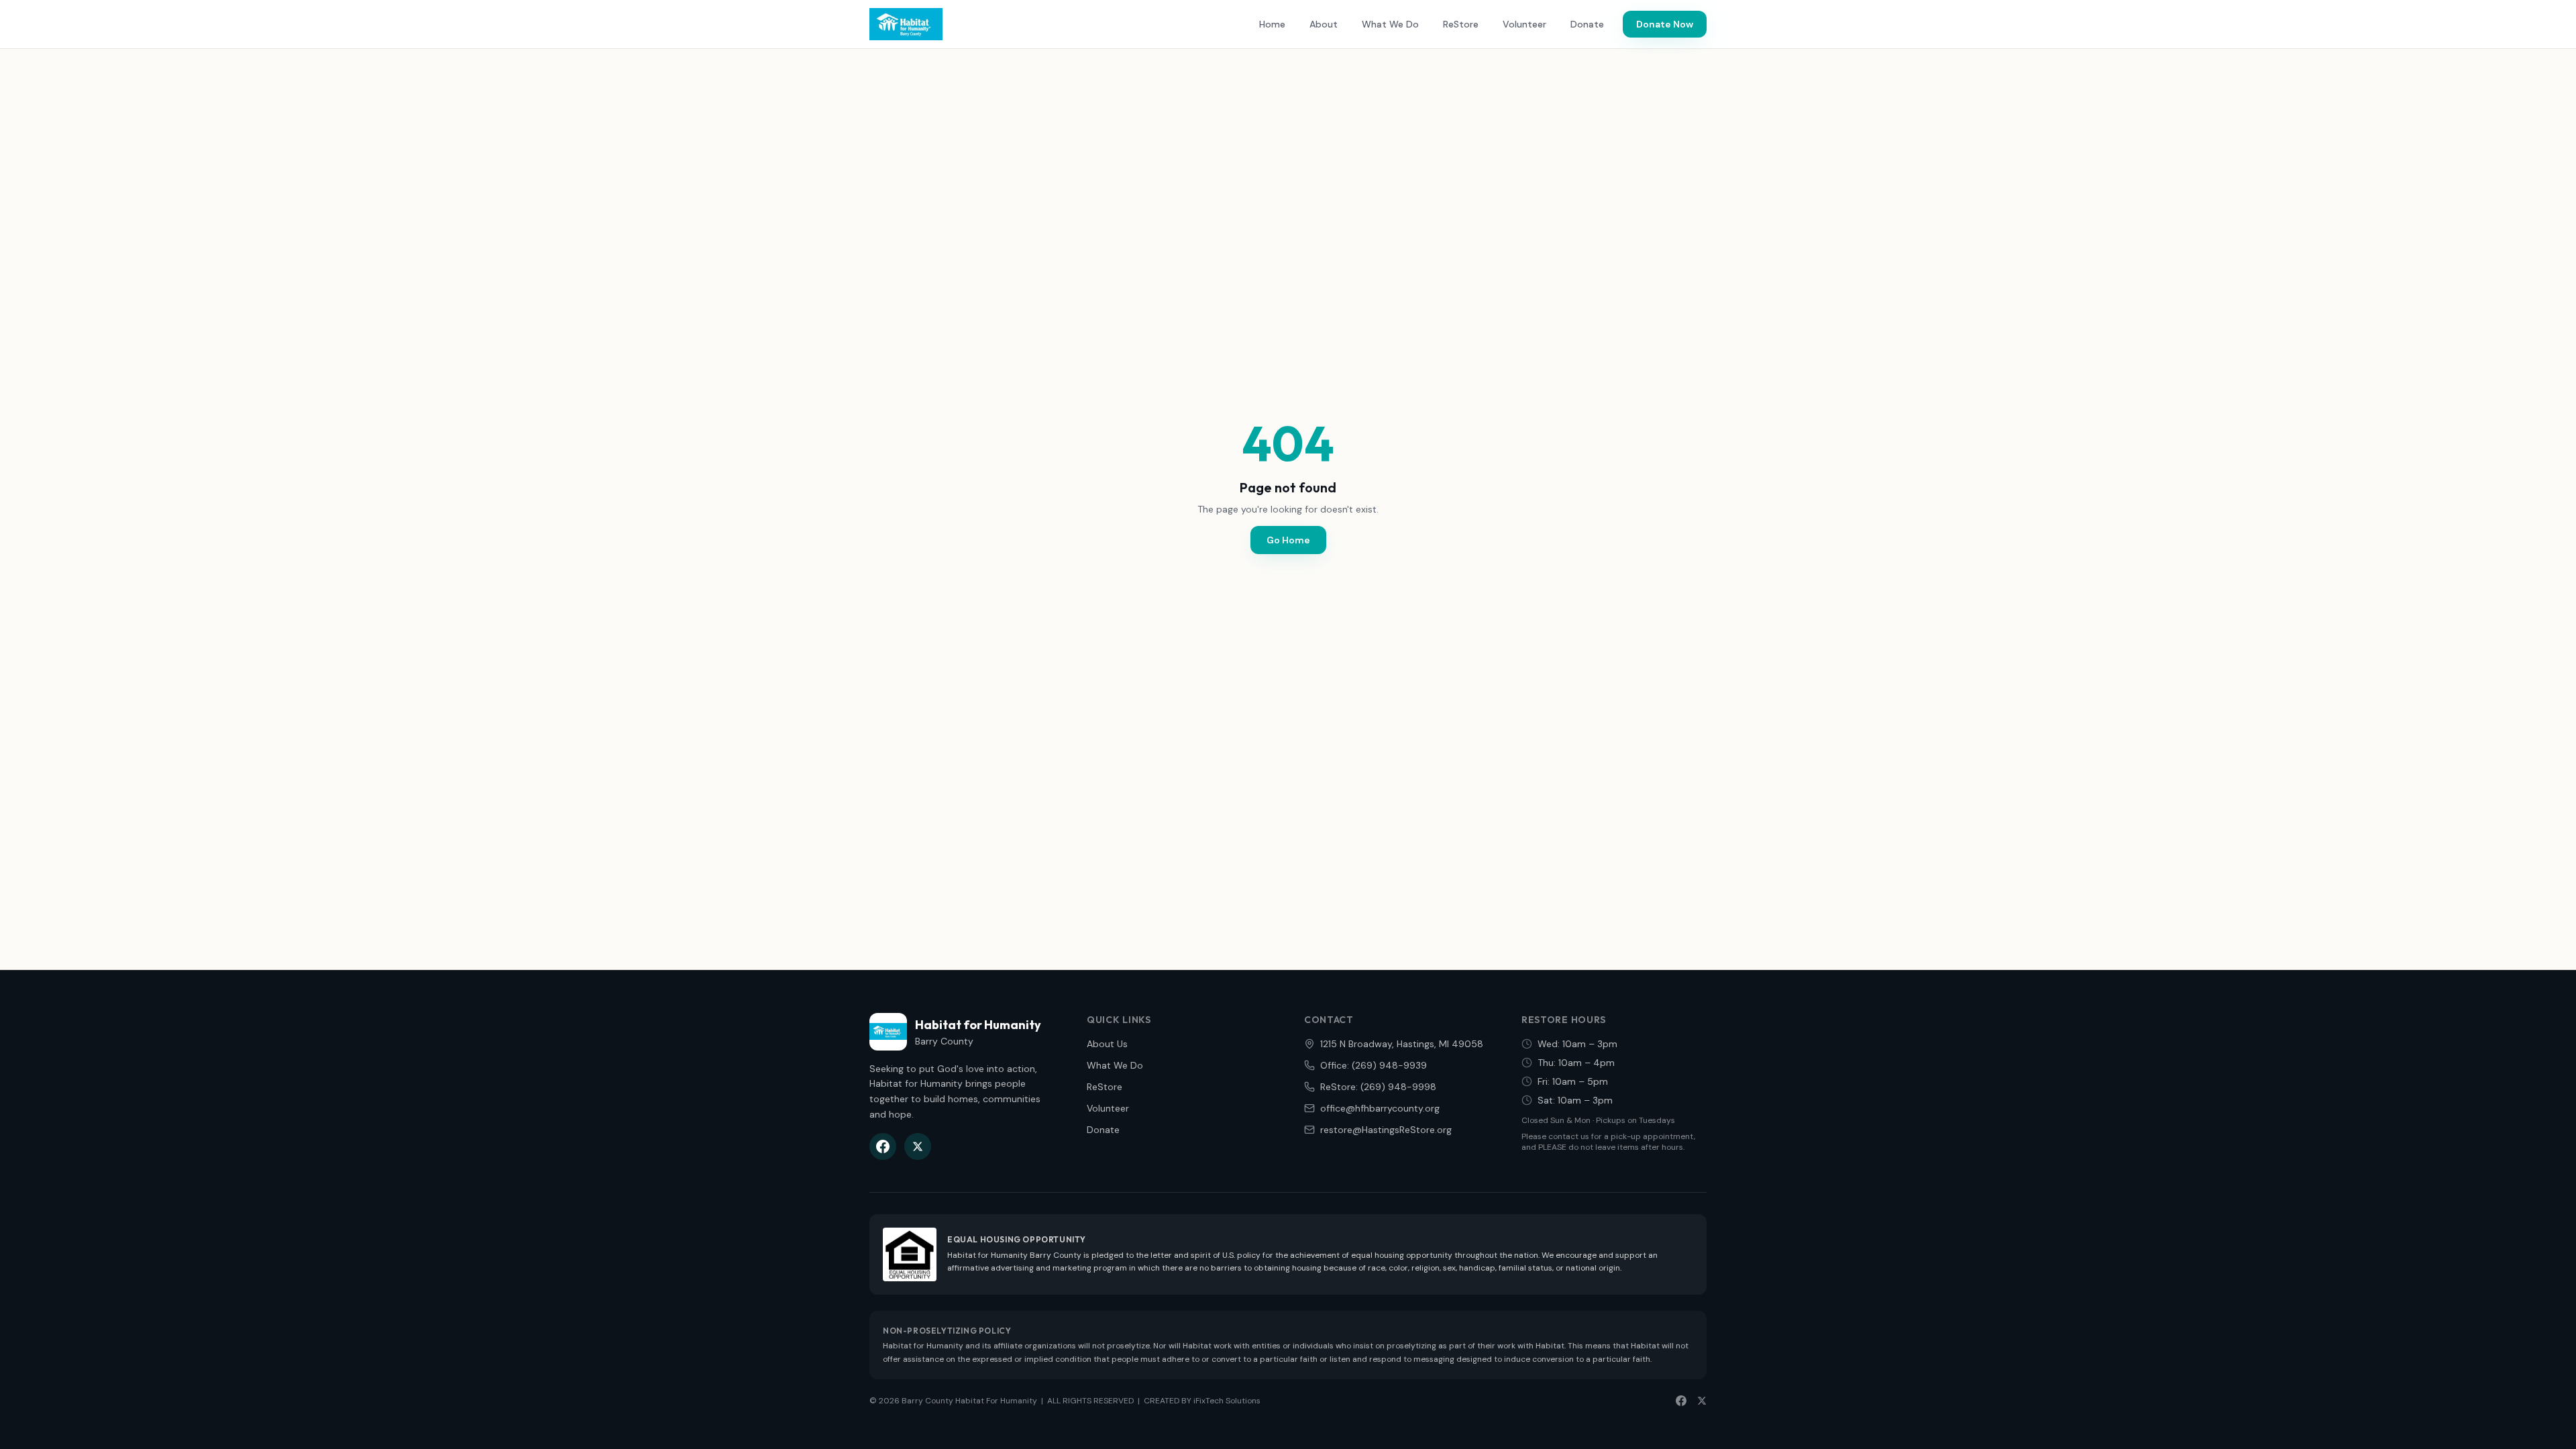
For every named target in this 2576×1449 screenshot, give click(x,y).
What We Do (1390, 24)
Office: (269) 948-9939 (1374, 1065)
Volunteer (1524, 24)
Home (1272, 24)
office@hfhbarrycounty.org (1380, 1108)
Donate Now (1665, 24)
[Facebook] (883, 1146)
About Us (1107, 1044)
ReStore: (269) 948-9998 (1378, 1087)
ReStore (1461, 24)
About (1324, 24)
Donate (1587, 24)
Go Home (1288, 540)
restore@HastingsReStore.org (1386, 1130)
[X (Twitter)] (918, 1146)
